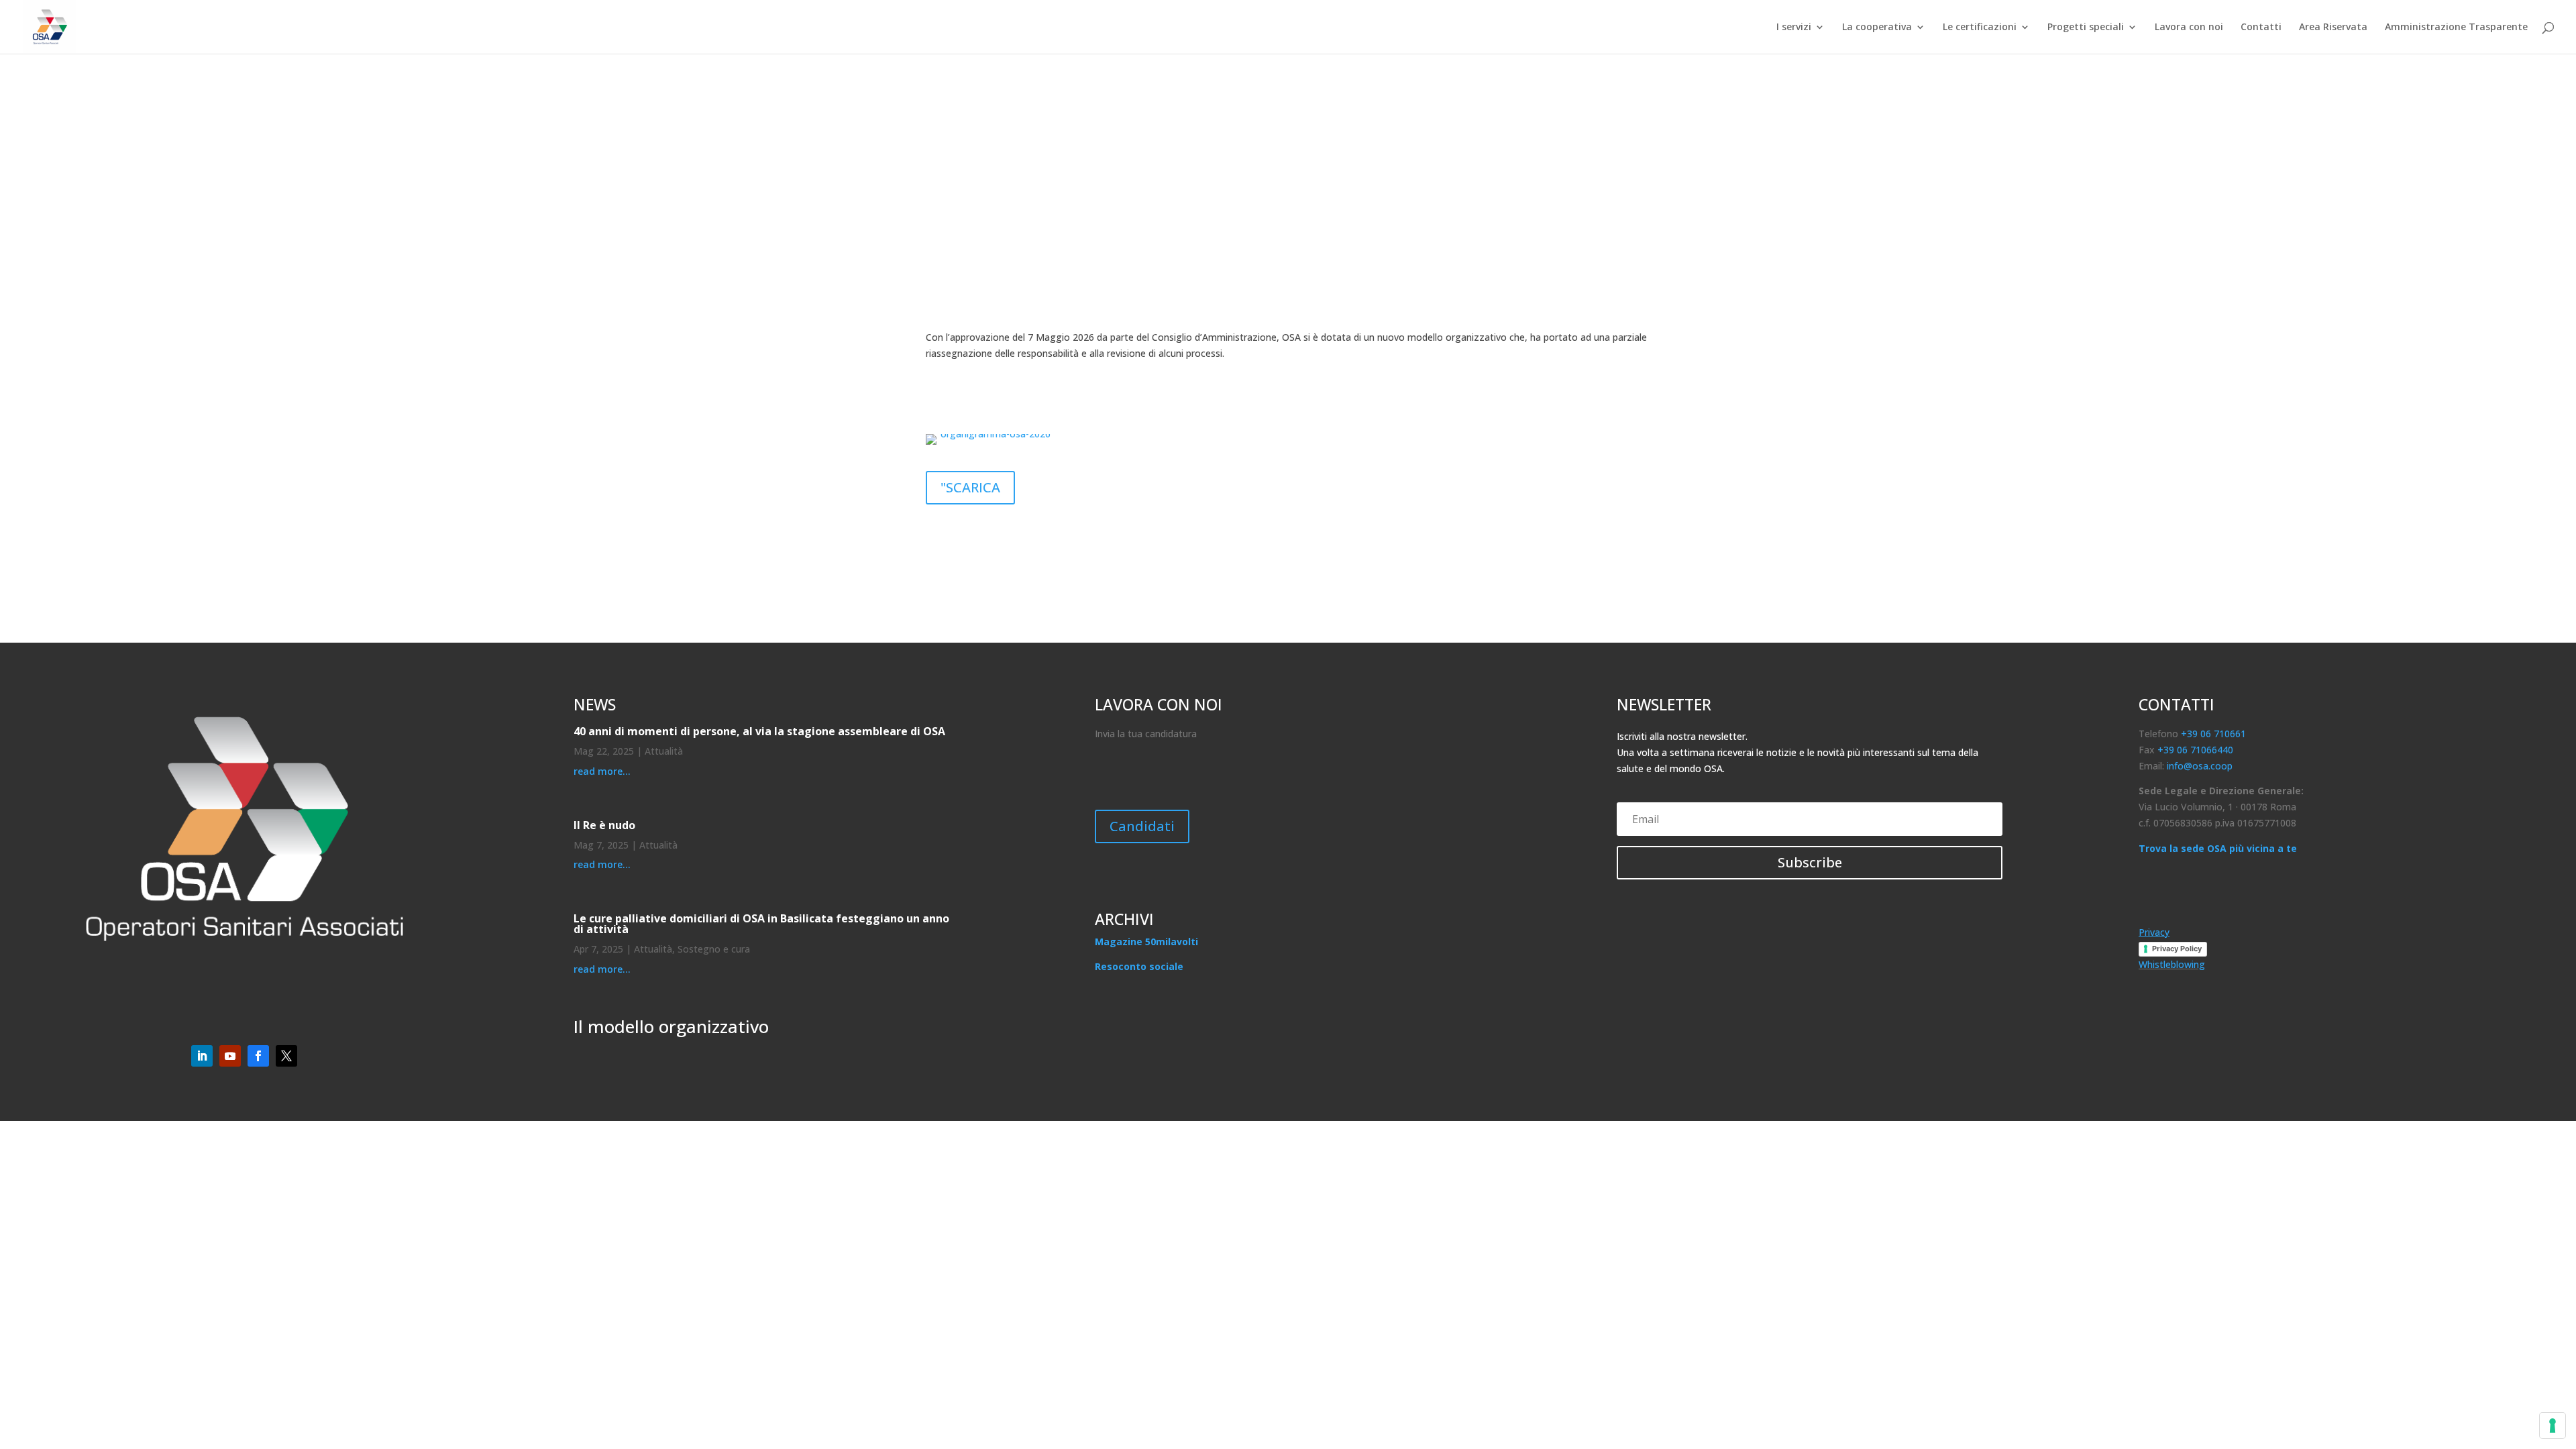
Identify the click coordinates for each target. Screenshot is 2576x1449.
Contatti (2261, 28)
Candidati (1142, 826)
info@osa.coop (2200, 766)
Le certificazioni (1980, 28)
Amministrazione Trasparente (2456, 28)
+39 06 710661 (2213, 734)
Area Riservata (2333, 28)
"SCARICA (970, 487)
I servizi (1794, 28)
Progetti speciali (2086, 28)
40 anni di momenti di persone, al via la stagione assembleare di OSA (759, 731)
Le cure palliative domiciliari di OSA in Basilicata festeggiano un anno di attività (761, 924)
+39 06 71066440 (2195, 750)
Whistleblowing (2172, 964)
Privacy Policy (2177, 949)
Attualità (664, 751)
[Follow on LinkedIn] (202, 1056)
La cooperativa (1877, 28)
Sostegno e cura (714, 949)
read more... (602, 771)
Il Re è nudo (604, 825)
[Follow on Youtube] (230, 1056)
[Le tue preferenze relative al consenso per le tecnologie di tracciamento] (2553, 1426)
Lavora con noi (2189, 28)
